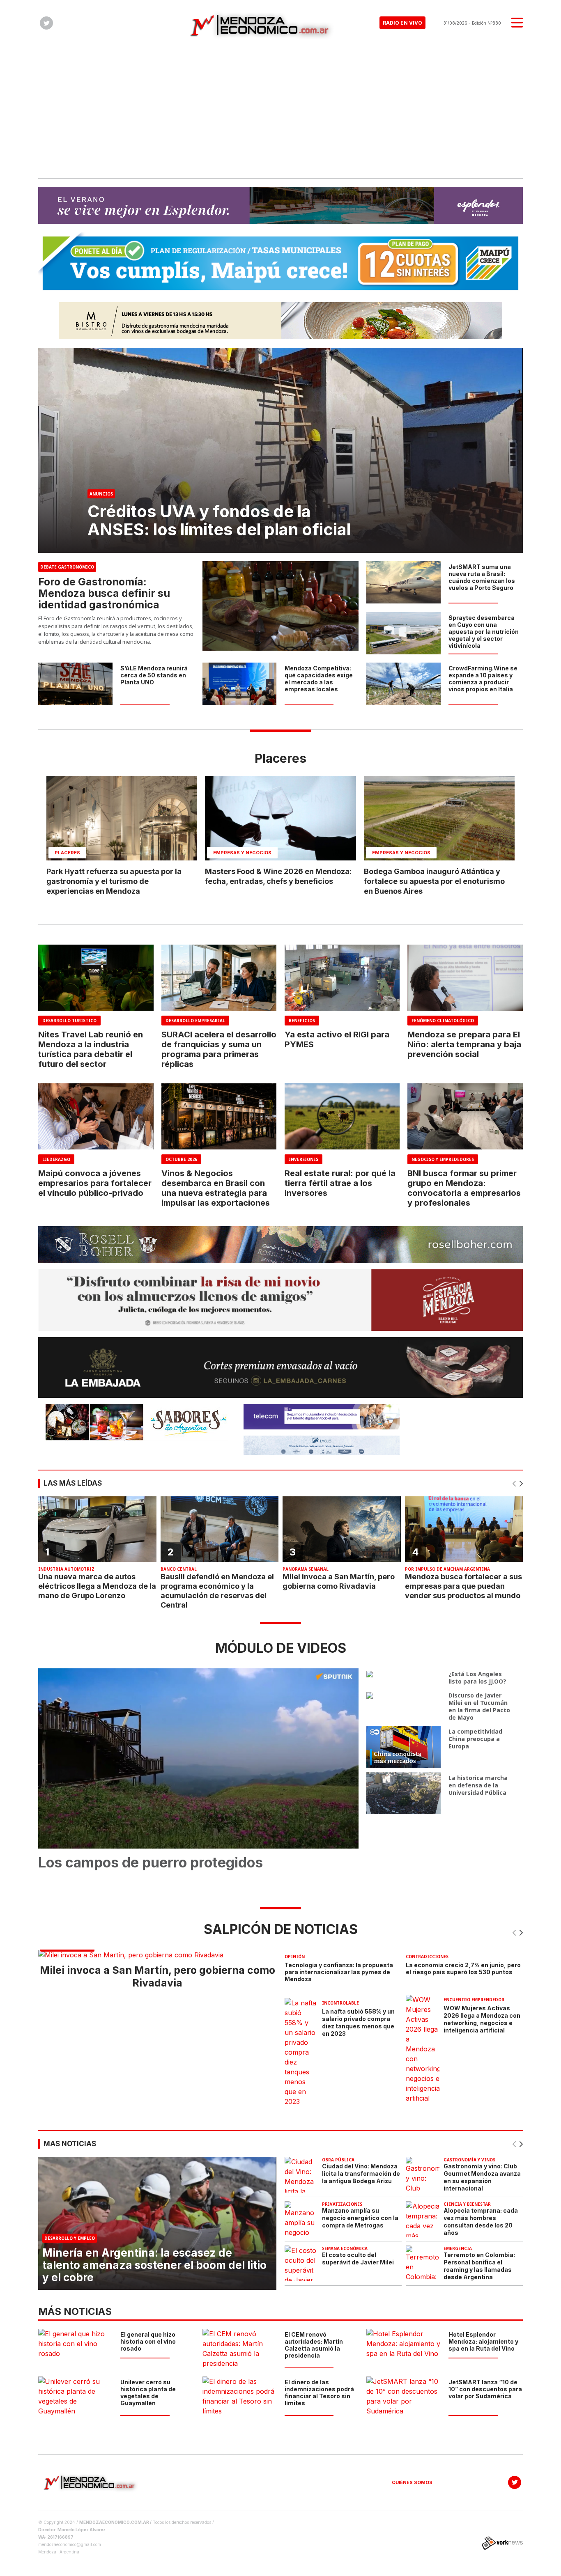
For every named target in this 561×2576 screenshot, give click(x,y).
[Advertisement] (280, 108)
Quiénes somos (412, 2482)
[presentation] (515, 1484)
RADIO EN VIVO (402, 23)
